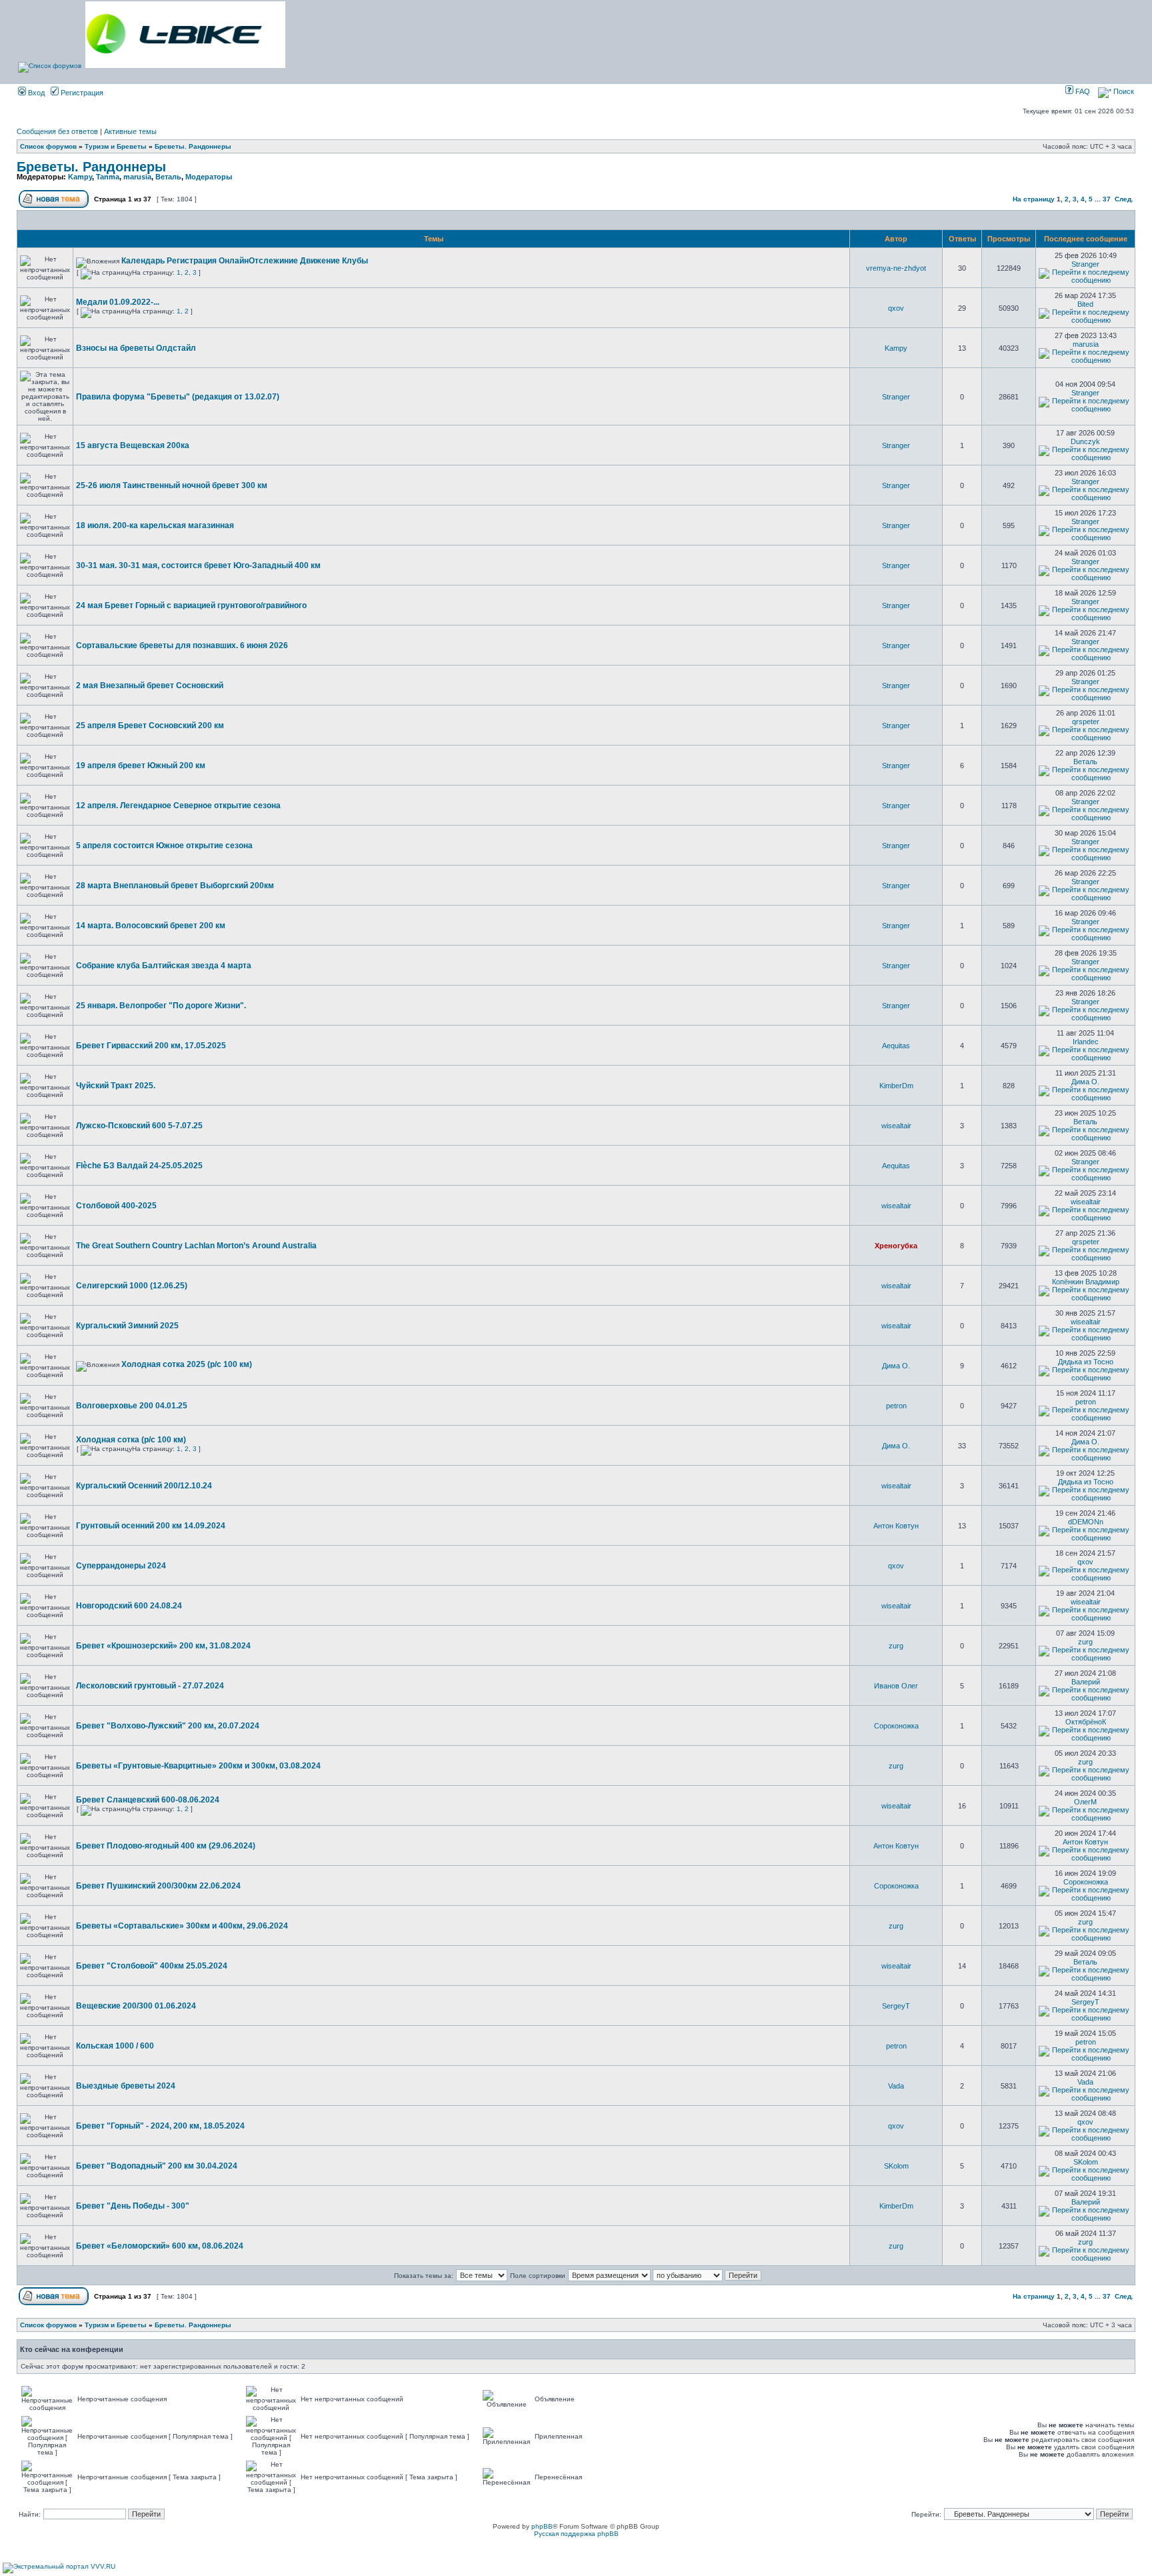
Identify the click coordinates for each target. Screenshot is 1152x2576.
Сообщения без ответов (57, 131)
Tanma (108, 177)
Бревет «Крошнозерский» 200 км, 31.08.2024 (163, 1646)
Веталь (168, 177)
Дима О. (1085, 1082)
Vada (896, 2086)
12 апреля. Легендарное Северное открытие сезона (178, 806)
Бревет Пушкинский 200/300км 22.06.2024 (158, 1886)
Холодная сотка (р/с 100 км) (131, 1440)
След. (1124, 199)
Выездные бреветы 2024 (126, 2086)
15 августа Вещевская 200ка (133, 445)
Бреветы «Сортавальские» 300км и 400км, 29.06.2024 (182, 1926)
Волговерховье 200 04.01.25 (132, 1406)
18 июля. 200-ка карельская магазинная (155, 525)
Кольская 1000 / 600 (115, 2046)
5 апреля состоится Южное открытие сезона (164, 846)
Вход (35, 93)
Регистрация (81, 93)
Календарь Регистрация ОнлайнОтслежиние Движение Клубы (245, 261)
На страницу (1034, 199)
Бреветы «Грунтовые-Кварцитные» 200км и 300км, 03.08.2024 (198, 1766)
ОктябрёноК (1086, 1722)
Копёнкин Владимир (1086, 1282)
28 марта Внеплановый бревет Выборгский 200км (175, 886)
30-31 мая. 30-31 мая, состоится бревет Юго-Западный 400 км (198, 565)
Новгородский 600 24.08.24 (129, 1606)
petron (896, 1406)
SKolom (896, 2166)
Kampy (80, 177)
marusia (137, 177)
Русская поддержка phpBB (576, 2534)
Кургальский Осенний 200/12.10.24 (144, 1486)
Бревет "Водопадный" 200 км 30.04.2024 (157, 2166)
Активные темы (130, 131)
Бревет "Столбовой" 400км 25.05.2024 (152, 1966)
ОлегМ (1085, 1802)
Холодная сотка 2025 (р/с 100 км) (187, 1364)
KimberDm (896, 1086)
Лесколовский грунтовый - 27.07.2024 (150, 1686)
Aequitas (896, 1046)
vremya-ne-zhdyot (896, 268)
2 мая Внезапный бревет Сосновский (150, 686)
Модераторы (209, 177)
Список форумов (48, 146)
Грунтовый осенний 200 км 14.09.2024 (151, 1526)
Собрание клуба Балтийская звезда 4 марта (164, 966)
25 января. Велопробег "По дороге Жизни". (161, 1006)
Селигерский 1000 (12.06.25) (132, 1286)
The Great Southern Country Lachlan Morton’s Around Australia (196, 1246)
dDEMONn (1086, 1522)
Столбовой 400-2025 (116, 1206)
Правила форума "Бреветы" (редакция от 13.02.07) (178, 397)
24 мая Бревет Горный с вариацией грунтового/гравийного (191, 605)
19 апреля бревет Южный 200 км (141, 766)
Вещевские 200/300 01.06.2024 (136, 2006)
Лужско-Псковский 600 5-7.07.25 (139, 1126)
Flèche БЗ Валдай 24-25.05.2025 (139, 1166)
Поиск (1123, 91)
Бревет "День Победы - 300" (133, 2206)
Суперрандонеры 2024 (121, 1566)
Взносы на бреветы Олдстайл (136, 348)
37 (1107, 199)
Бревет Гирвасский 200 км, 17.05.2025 (151, 1046)
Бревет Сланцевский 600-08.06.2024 (148, 1800)
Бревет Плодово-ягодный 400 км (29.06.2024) (166, 1846)
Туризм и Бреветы (116, 146)
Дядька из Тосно (1086, 1362)
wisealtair (896, 1126)
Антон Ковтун (896, 1526)
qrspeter (1086, 722)
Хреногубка (896, 1246)
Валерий (1086, 1682)
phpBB (542, 2526)
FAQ (1082, 91)
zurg (896, 1646)
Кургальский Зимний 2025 (127, 1326)
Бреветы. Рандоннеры (193, 146)
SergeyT (896, 2006)
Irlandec (1086, 1042)
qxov (896, 308)
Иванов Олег (896, 1686)
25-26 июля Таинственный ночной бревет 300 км (172, 485)
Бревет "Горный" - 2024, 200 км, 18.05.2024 (160, 2126)
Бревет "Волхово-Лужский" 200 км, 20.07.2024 (168, 1726)
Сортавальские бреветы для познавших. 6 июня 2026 (182, 646)
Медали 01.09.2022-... (118, 302)
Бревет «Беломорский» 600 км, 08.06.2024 (160, 2246)
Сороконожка (896, 1726)
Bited (1085, 304)
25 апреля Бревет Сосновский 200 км (150, 726)
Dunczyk (1085, 441)
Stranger (1085, 264)
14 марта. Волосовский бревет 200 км (151, 926)
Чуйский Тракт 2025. (116, 1086)
